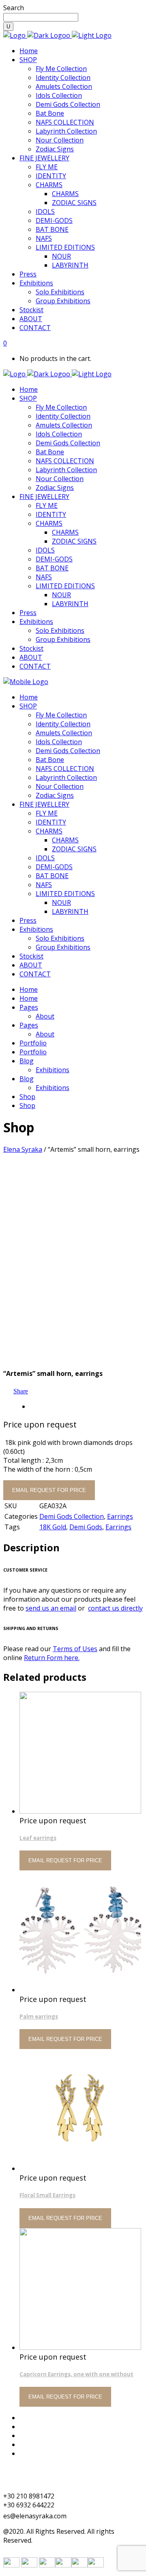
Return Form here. (52, 1658)
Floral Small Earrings (47, 2195)
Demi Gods (86, 1527)
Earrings (120, 1516)
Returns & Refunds (48, 2427)
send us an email (51, 1608)
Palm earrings (39, 2017)
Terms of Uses (75, 1649)
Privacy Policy (40, 2444)
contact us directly (115, 1608)
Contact (31, 2453)
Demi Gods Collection (72, 1516)
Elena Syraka (23, 1149)
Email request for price (49, 1490)
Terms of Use (40, 2418)
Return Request (43, 2436)
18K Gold (53, 1527)
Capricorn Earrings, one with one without (76, 2374)
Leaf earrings (38, 1838)
